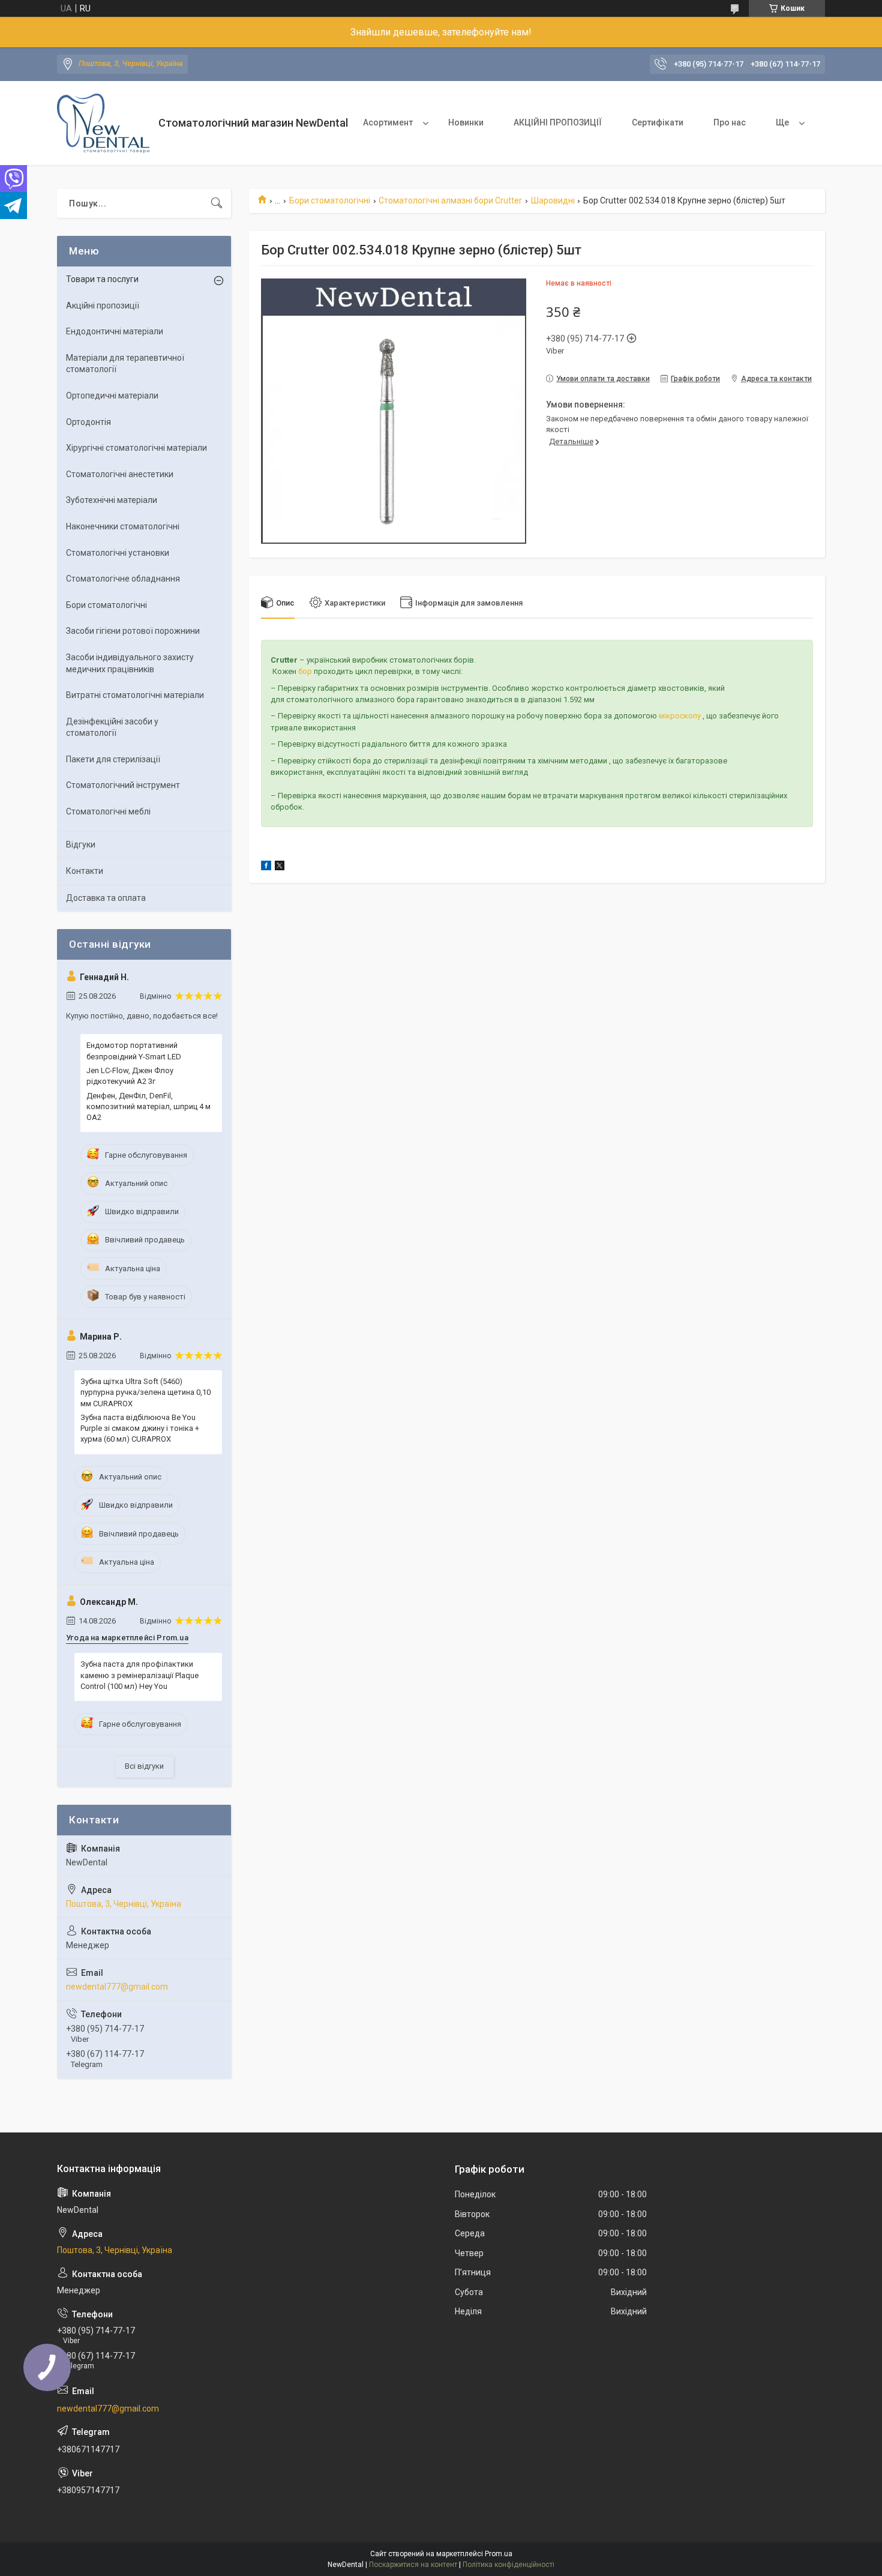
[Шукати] (217, 203)
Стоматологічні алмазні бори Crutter (450, 200)
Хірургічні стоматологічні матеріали (136, 448)
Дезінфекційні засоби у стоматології (112, 727)
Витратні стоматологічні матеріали (135, 695)
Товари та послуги (102, 279)
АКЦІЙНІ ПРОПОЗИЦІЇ (558, 122)
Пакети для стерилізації (113, 759)
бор (305, 671)
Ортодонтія (88, 422)
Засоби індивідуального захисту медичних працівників (130, 663)
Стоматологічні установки (118, 553)
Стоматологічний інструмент (123, 785)
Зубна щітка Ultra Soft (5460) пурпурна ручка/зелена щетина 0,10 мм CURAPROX (145, 1392)
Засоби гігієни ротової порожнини (133, 631)
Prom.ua (499, 2554)
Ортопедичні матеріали (112, 396)
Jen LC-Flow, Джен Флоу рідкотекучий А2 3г (130, 1076)
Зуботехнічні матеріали (112, 500)
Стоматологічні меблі (108, 811)
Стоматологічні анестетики (120, 474)
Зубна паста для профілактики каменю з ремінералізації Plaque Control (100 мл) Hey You (139, 1675)
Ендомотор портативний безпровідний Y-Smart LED (134, 1051)
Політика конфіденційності (508, 2565)
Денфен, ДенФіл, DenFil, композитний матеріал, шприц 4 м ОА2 (148, 1106)
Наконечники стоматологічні (123, 526)
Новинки (466, 122)
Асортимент (388, 122)
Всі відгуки (144, 1766)
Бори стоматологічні (330, 200)
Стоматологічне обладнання (123, 579)
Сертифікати (658, 122)
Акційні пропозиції (103, 305)
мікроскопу (680, 716)
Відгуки (81, 844)
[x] (280, 867)
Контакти (85, 871)
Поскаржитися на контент (413, 2565)
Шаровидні (553, 200)
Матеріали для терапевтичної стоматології (125, 364)
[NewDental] (103, 123)
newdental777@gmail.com (117, 1987)
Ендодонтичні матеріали (115, 331)
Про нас (730, 122)
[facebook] (266, 867)
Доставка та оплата (106, 898)
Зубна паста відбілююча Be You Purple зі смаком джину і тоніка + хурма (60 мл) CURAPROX (140, 1428)
